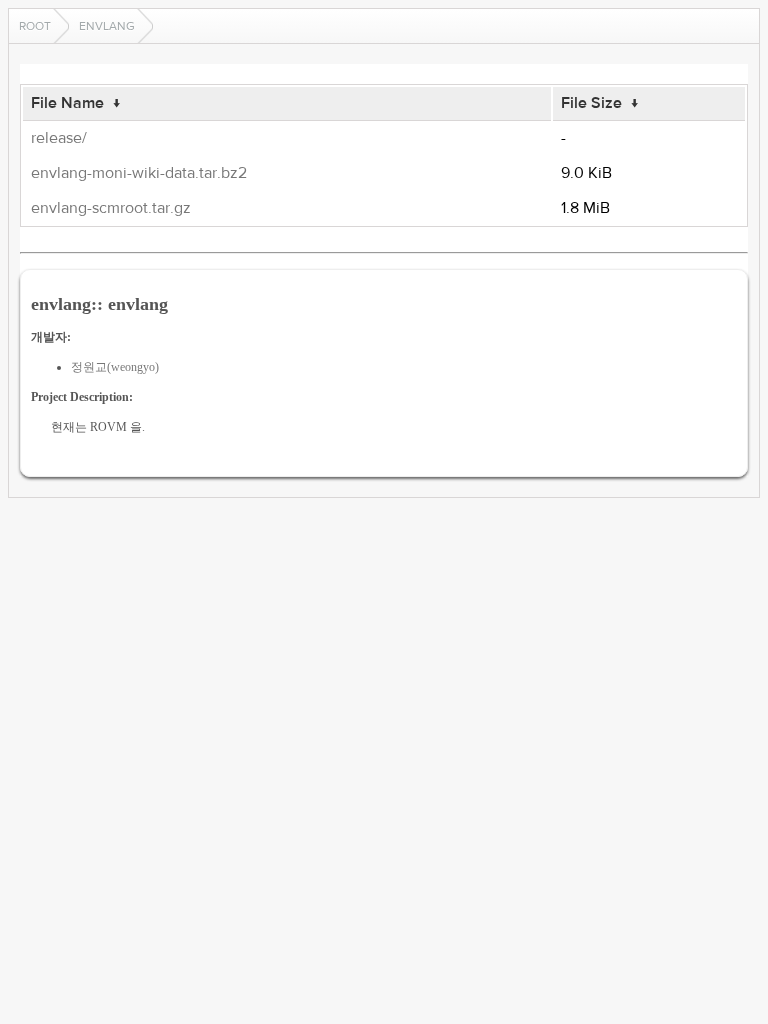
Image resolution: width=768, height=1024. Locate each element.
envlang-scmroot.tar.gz (111, 208)
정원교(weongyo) (115, 367)
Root (35, 26)
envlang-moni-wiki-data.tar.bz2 (139, 173)
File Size (591, 103)
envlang (107, 26)
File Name (67, 103)
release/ (59, 138)
